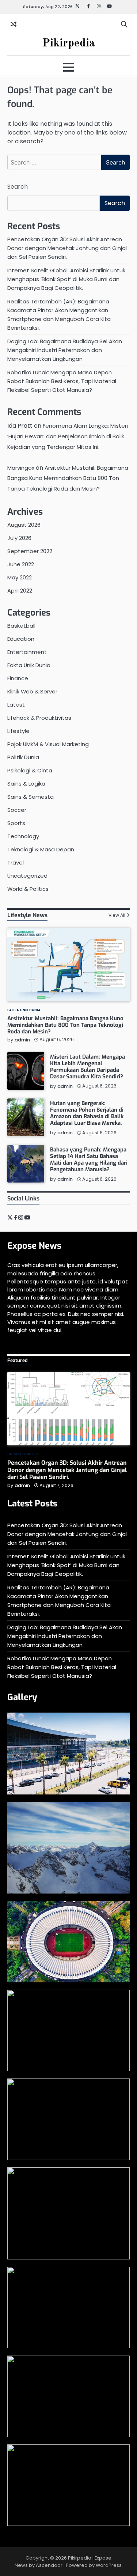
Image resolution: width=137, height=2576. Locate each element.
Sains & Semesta (31, 797)
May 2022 (20, 577)
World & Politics (28, 889)
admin (22, 1040)
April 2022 (20, 591)
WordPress (109, 2565)
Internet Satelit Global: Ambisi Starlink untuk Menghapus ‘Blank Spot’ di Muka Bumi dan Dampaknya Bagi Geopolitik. (66, 279)
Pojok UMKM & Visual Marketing (48, 744)
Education (21, 639)
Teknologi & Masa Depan (41, 849)
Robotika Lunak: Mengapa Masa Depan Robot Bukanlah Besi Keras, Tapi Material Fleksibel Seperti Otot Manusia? (62, 381)
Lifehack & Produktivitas (39, 718)
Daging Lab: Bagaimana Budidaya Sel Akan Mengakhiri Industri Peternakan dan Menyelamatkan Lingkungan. (65, 350)
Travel (16, 863)
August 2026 (24, 525)
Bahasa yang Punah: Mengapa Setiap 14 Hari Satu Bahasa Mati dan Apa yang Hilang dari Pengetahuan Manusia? (89, 1160)
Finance (18, 678)
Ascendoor (49, 2565)
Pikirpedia (68, 43)
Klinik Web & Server (32, 691)
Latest (16, 705)
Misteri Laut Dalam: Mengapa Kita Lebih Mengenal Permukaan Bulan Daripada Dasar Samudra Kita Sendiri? (87, 1067)
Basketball (21, 626)
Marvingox (21, 468)
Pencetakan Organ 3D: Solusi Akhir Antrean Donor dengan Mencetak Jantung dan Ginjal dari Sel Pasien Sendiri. (67, 248)
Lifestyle (18, 731)
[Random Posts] (14, 24)
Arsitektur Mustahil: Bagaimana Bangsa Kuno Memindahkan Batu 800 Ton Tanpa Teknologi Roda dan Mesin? (68, 478)
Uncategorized (27, 876)
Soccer (17, 810)
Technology (23, 836)
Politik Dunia (23, 757)
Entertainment (27, 652)
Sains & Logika (26, 784)
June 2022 (21, 564)
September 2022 (30, 551)
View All (117, 915)
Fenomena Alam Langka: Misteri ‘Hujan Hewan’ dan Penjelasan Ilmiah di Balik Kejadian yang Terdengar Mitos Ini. (68, 436)
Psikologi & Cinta (30, 770)
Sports (16, 823)
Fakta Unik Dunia (29, 665)
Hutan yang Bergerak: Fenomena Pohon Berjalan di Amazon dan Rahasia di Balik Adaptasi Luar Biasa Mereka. (87, 1113)
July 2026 (19, 538)
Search (18, 187)
